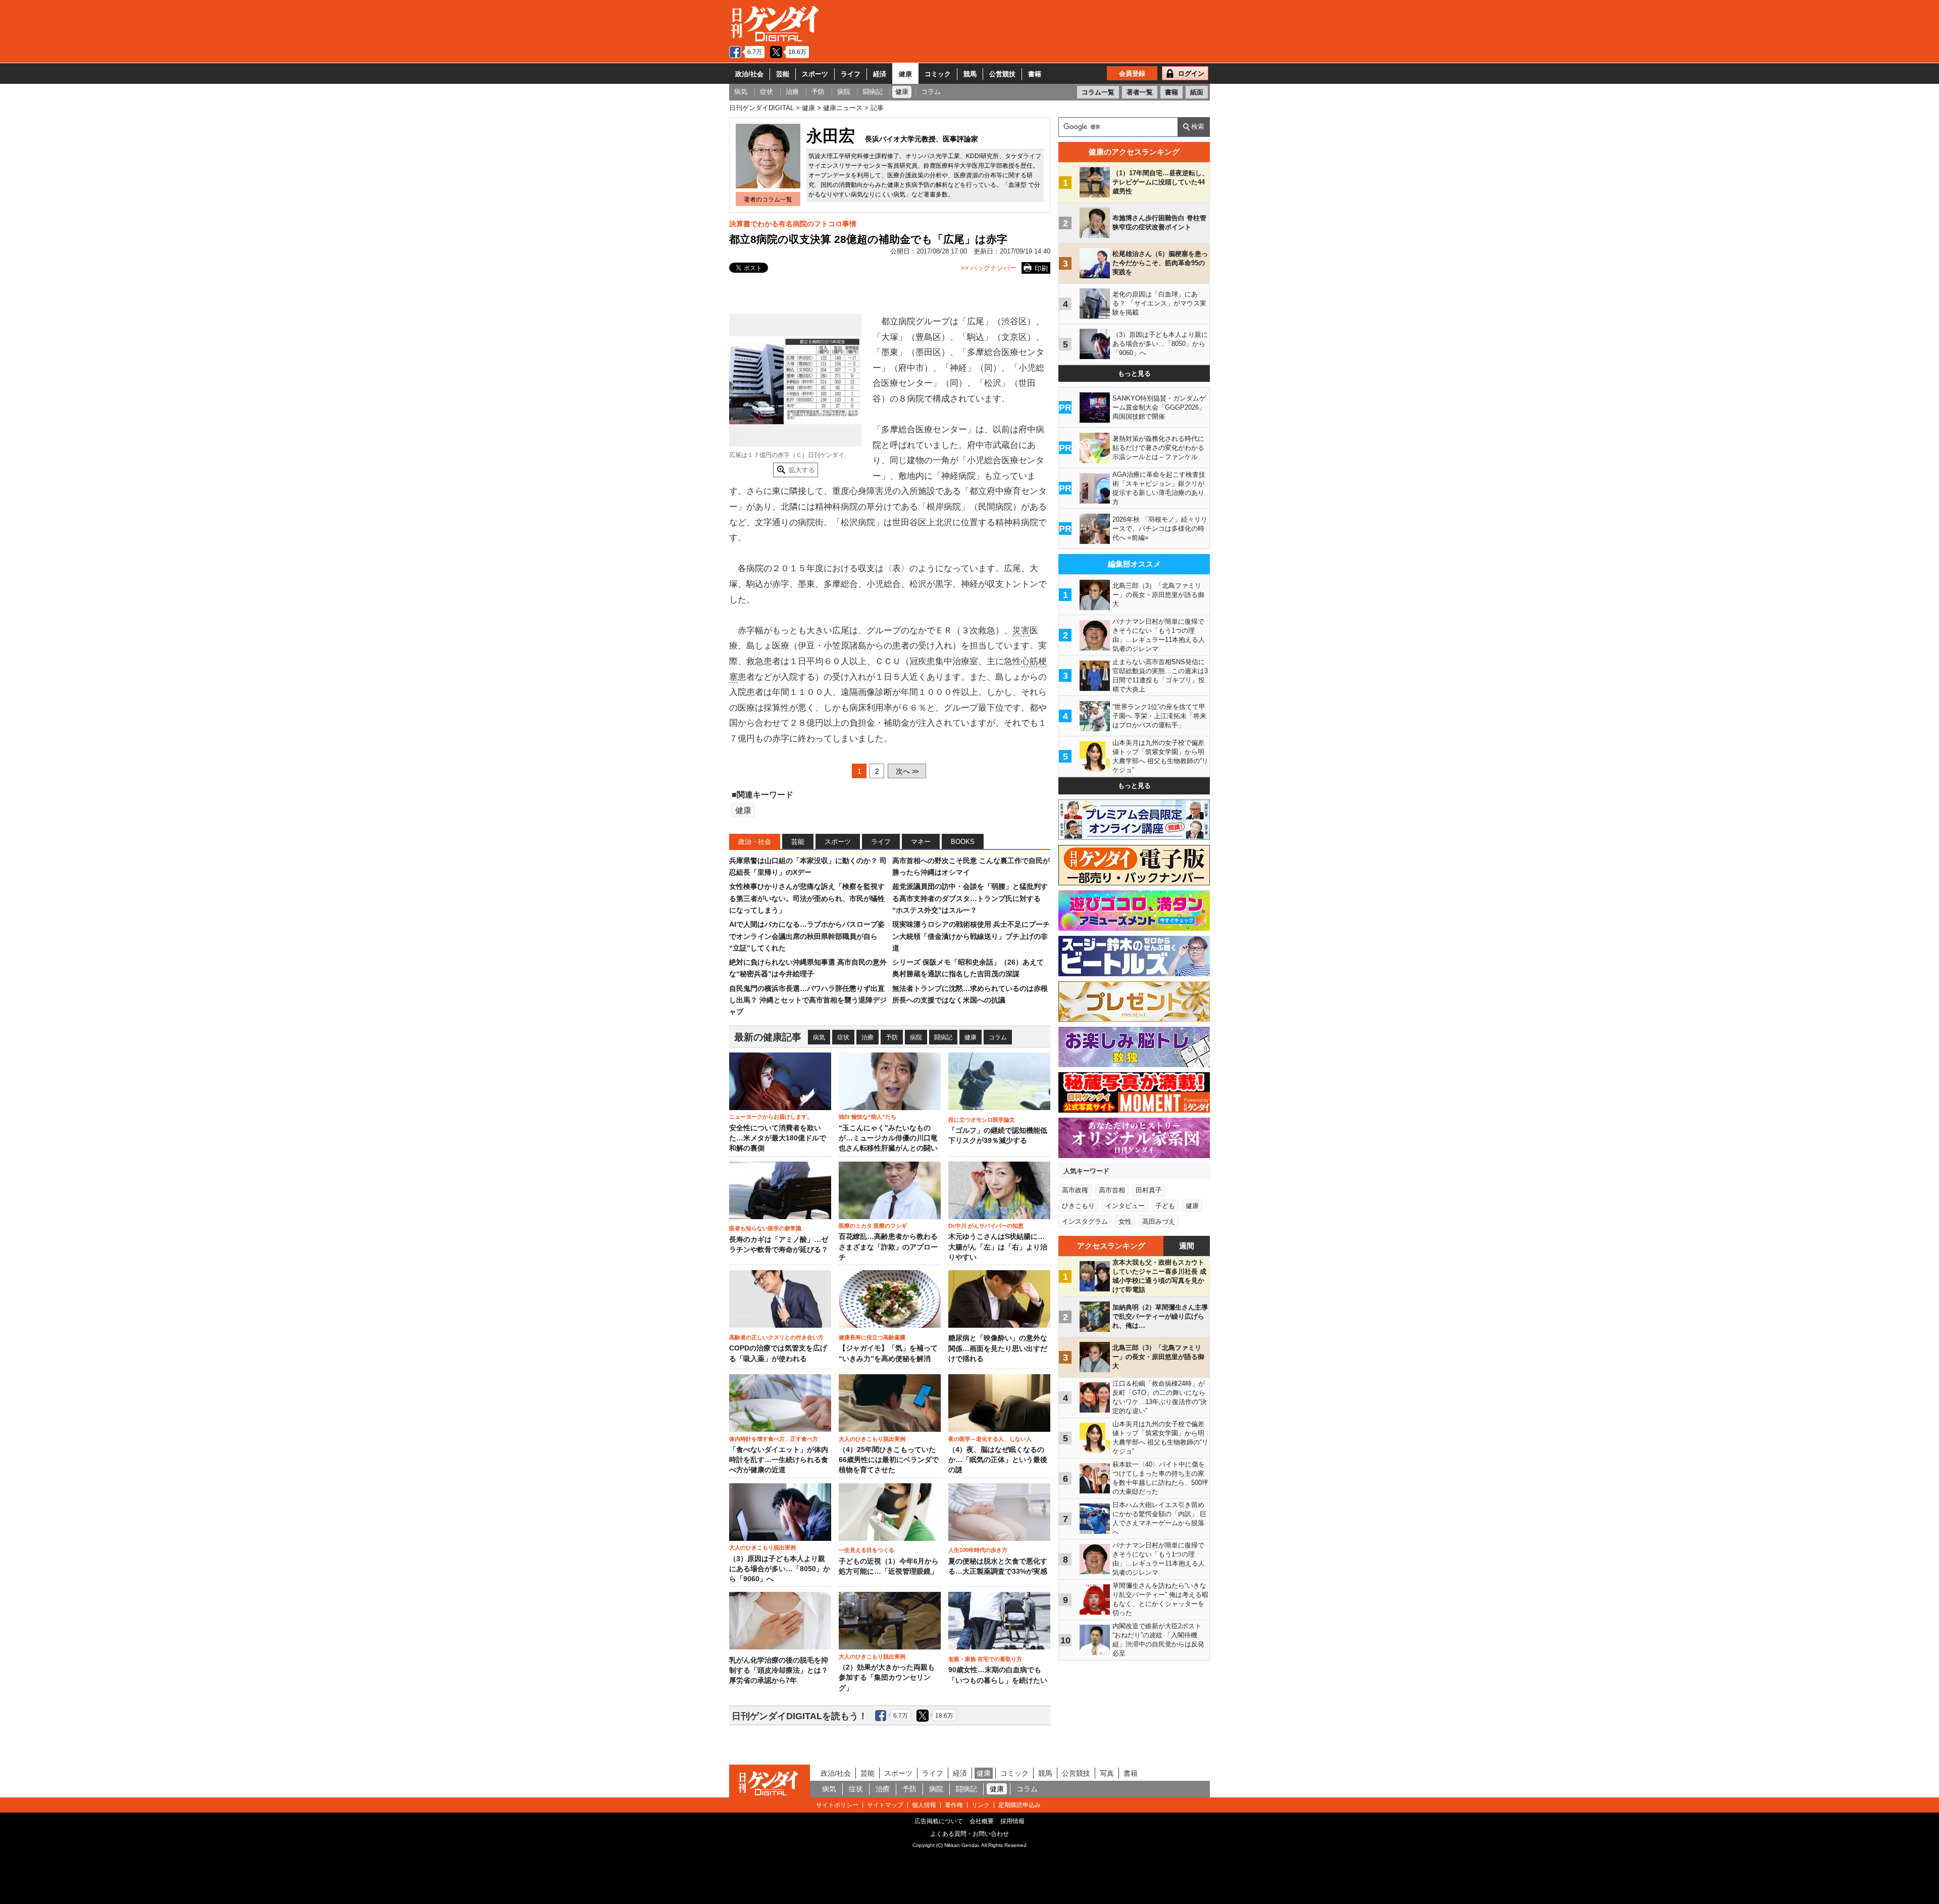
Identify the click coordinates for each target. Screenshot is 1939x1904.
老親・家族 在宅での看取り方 (985, 1659)
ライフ (851, 74)
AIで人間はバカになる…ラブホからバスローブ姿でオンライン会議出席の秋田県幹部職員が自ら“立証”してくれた (807, 936)
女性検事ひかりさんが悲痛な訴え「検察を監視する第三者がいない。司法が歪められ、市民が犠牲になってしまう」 (807, 898)
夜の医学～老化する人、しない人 (990, 1439)
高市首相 (1112, 1190)
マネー (921, 842)
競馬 (970, 74)
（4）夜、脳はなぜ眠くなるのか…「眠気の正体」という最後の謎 (998, 1460)
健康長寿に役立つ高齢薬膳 (872, 1337)
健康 (905, 74)
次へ (907, 771)
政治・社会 (755, 842)
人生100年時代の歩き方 (978, 1550)
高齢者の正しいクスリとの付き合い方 (776, 1337)
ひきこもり (1078, 1206)
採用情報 (1012, 1821)
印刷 (1041, 268)
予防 (892, 1037)
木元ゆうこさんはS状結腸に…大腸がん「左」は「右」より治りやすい (998, 1247)
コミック (938, 74)
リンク (981, 1805)
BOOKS (963, 842)
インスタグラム (1085, 1221)
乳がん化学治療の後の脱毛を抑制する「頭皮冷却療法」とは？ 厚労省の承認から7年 (779, 1671)
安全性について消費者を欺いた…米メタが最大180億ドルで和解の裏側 (778, 1138)
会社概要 (982, 1821)
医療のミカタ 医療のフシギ (873, 1226)
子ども (1165, 1206)
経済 (880, 74)
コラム (998, 1037)
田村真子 (1149, 1190)
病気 (819, 1037)
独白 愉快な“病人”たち (868, 1117)
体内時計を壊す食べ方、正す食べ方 (774, 1439)
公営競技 (1002, 74)
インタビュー (1125, 1206)
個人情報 (924, 1805)
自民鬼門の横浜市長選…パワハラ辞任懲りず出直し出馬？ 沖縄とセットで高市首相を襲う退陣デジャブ (808, 1000)
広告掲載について (939, 1821)
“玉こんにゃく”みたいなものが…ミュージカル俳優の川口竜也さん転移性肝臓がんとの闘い (888, 1138)
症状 (843, 1037)
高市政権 (1075, 1190)
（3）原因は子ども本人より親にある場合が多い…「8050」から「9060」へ (780, 1569)
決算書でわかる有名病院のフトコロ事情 (793, 224)
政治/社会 (749, 74)
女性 (1125, 1221)
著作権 (954, 1805)
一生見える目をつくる (866, 1550)
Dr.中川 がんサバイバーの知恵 (986, 1226)
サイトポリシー (837, 1805)
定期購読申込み (1019, 1805)
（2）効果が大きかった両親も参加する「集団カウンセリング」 (887, 1678)
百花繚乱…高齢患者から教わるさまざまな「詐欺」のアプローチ (888, 1247)
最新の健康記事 (768, 1037)
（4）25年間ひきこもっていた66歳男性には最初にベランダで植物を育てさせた (889, 1460)
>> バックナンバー (988, 268)
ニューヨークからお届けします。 (771, 1117)
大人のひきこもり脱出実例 (872, 1439)
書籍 (1035, 74)
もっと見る (1134, 373)
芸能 (783, 74)
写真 (1107, 1773)
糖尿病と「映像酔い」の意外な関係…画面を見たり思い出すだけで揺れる (998, 1348)
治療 (868, 1037)
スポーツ (815, 74)
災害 (1021, 631)
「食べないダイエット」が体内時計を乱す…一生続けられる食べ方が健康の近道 (779, 1460)
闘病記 (943, 1037)
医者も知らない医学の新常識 (765, 1228)
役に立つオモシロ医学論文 (982, 1120)
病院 (916, 1037)
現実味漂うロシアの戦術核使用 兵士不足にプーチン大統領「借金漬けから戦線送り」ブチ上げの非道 (971, 936)
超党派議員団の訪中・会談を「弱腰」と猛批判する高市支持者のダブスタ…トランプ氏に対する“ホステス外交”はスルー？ (970, 898)
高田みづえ (1159, 1221)
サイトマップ (885, 1805)
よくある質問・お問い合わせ (970, 1834)
